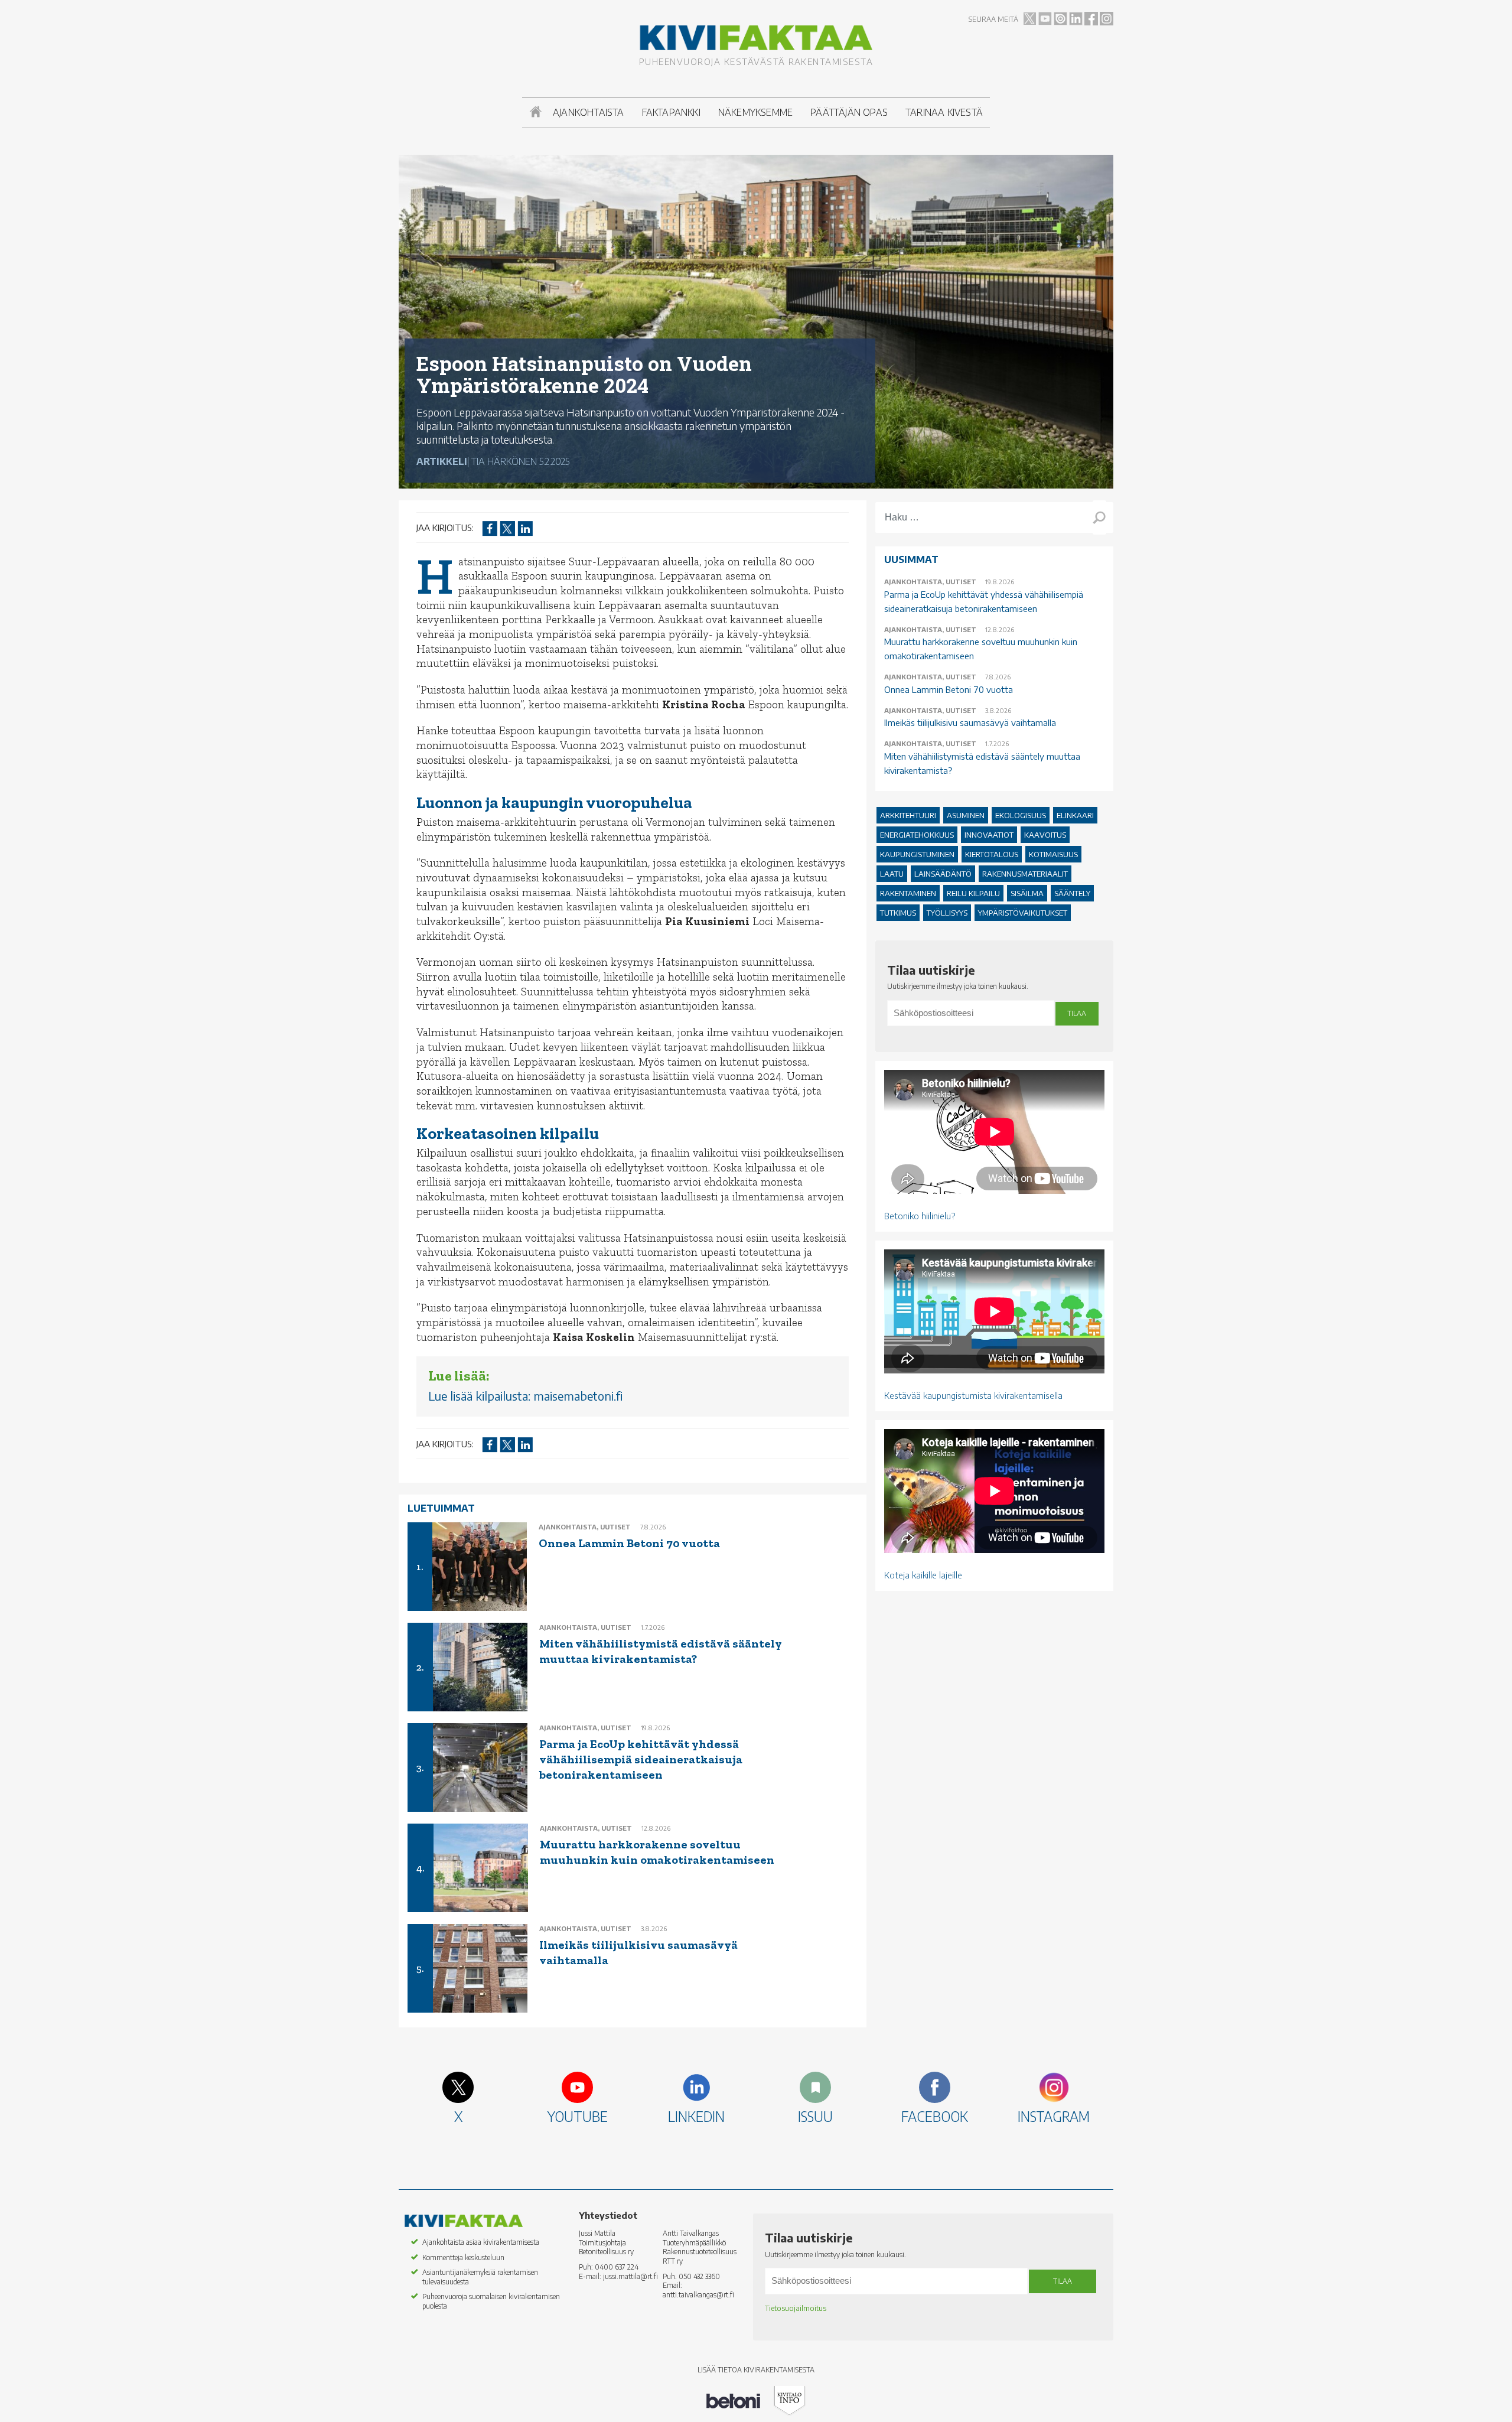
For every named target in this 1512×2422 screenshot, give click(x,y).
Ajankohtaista (589, 112)
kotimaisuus (1053, 854)
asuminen (966, 815)
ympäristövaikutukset (1023, 913)
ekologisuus (1021, 815)
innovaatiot (989, 835)
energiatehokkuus (917, 835)
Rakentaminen (908, 893)
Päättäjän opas (849, 112)
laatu (892, 874)
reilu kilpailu (973, 893)
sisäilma (1027, 893)
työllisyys (947, 913)
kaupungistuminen (917, 854)
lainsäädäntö (943, 874)
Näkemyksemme (755, 112)
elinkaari (1075, 815)
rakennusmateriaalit (1025, 874)
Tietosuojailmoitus (796, 2308)
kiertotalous (992, 854)
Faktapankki (671, 112)
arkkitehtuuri (908, 815)
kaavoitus (1045, 835)
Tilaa (1077, 1013)
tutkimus (898, 913)
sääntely (1072, 893)
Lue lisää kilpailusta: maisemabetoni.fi (525, 1396)
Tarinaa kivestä (944, 112)
